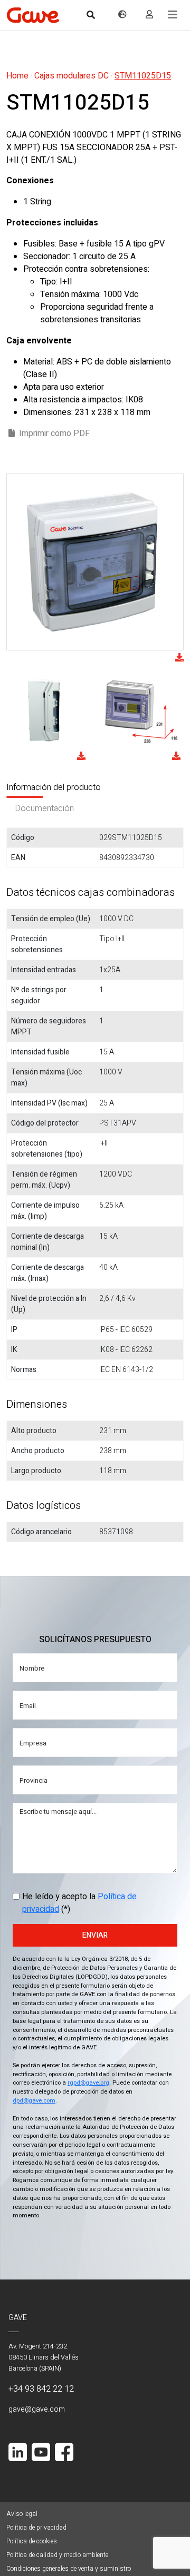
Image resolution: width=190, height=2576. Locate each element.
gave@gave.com (37, 2409)
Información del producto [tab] (54, 787)
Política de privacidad (36, 2528)
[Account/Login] (149, 15)
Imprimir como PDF (54, 433)
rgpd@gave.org (88, 2083)
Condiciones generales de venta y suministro (69, 2569)
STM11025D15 (143, 76)
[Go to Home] (33, 15)
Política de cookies (32, 2541)
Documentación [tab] (44, 808)
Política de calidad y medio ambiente (57, 2555)
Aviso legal (22, 2514)
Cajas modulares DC (72, 76)
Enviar (95, 1935)
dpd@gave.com (34, 2101)
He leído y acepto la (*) (79, 1903)
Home (17, 76)
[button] (173, 15)
